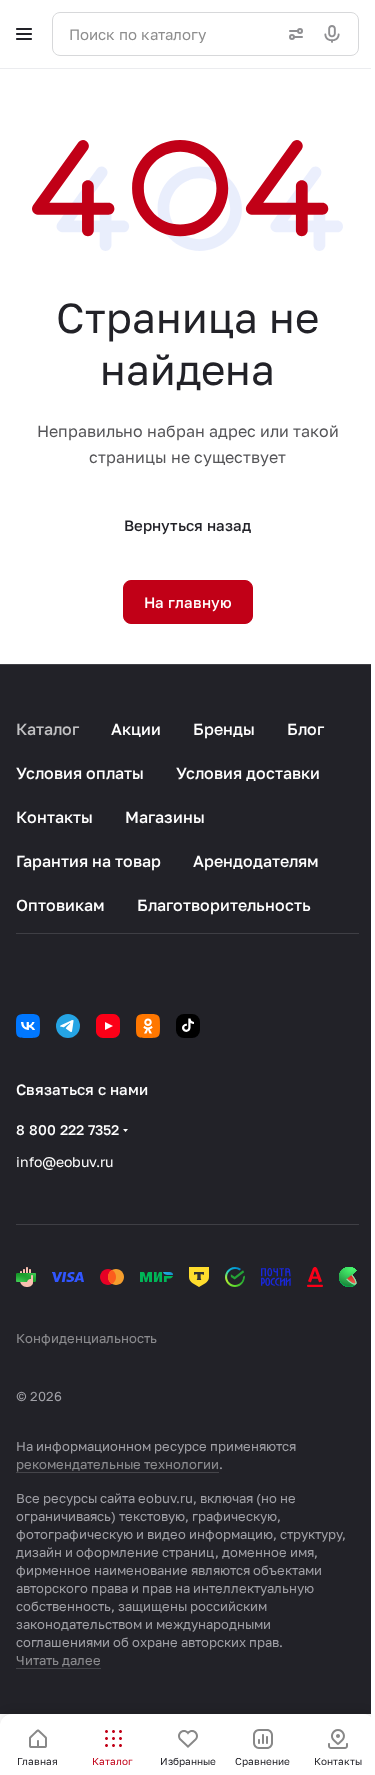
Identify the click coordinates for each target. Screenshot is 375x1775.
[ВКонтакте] (28, 1026)
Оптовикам (60, 905)
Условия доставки (248, 773)
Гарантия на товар (88, 861)
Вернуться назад (187, 525)
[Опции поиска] (292, 34)
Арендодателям (256, 861)
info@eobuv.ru (64, 1161)
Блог (305, 729)
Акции (136, 729)
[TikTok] (188, 1026)
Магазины (165, 817)
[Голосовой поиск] (336, 34)
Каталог (47, 729)
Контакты (54, 817)
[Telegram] (68, 1026)
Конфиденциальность (86, 1338)
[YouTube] (108, 1026)
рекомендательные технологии (117, 1464)
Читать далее (58, 1660)
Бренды (224, 729)
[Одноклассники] (148, 1026)
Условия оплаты (80, 773)
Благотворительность (224, 905)
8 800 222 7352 (67, 1129)
